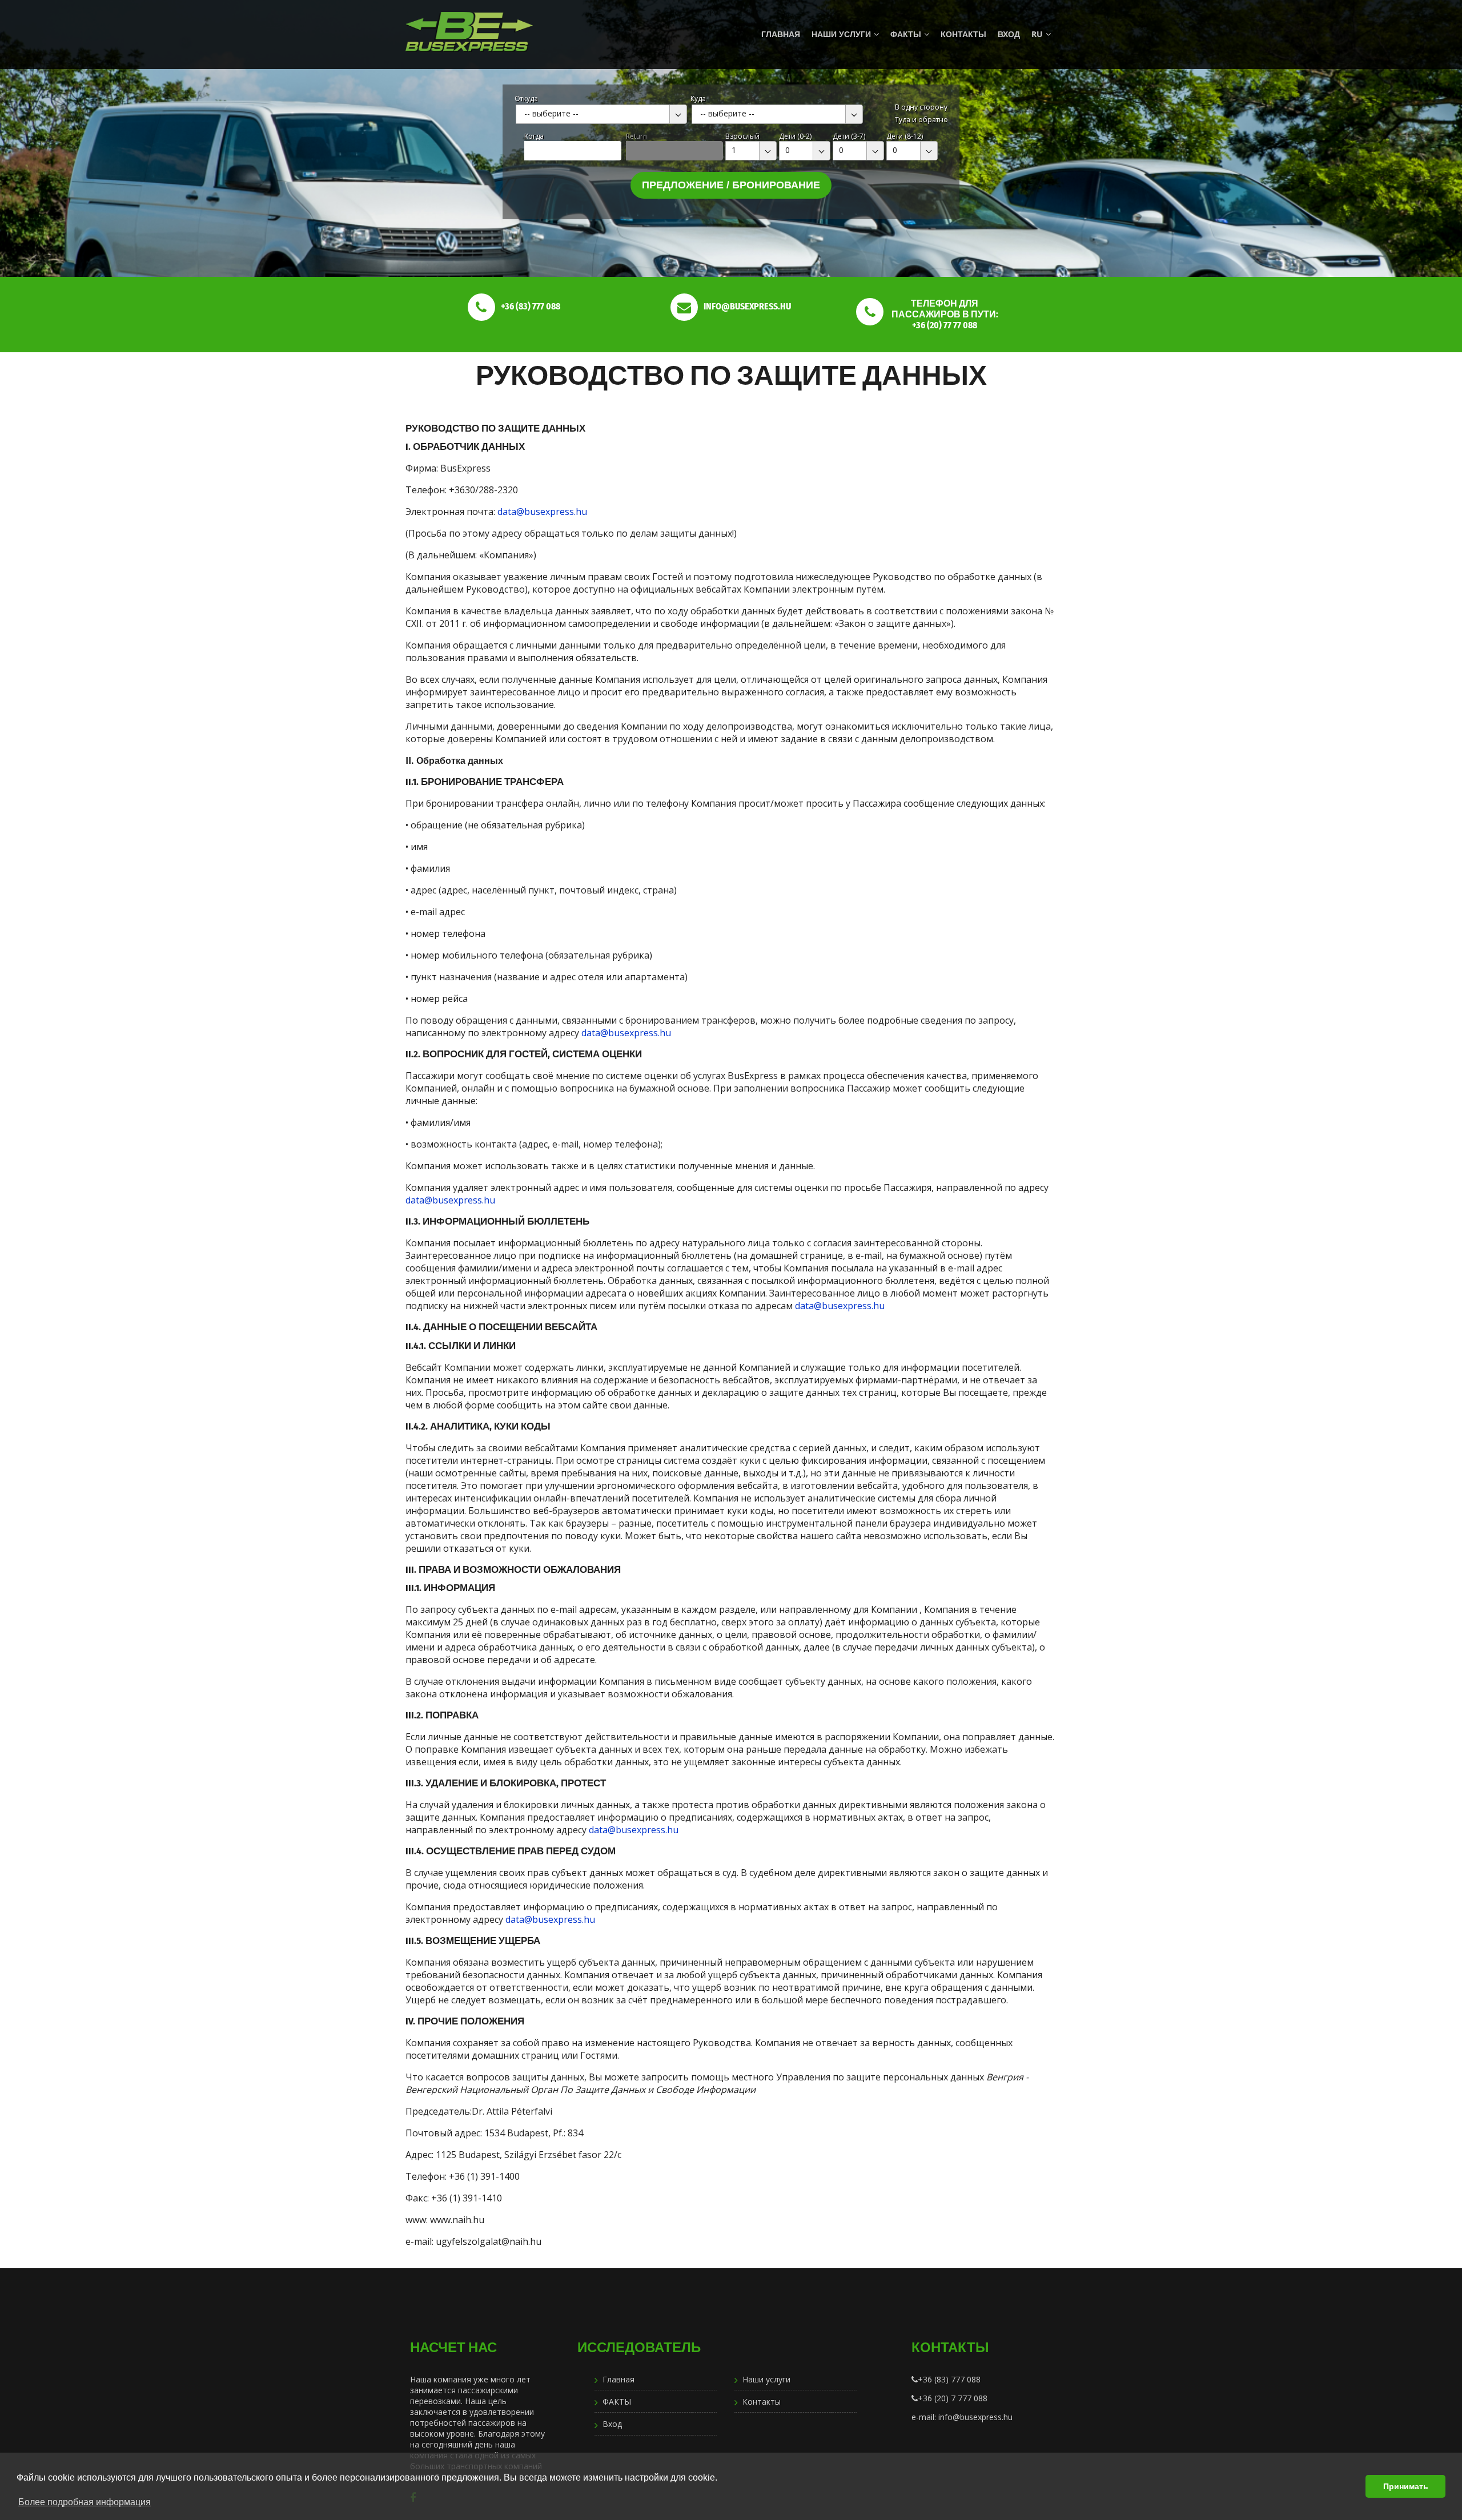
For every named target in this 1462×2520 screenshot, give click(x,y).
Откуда (526, 98)
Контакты (963, 34)
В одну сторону (921, 107)
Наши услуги (841, 34)
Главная (781, 34)
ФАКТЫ (906, 34)
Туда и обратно (921, 120)
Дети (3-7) (849, 136)
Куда (698, 98)
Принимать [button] (1406, 2486)
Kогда (534, 136)
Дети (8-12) (905, 136)
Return (636, 136)
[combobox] (601, 114)
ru (1037, 34)
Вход (1009, 34)
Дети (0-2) (795, 136)
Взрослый (742, 136)
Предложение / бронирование (731, 185)
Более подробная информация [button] (85, 2502)
